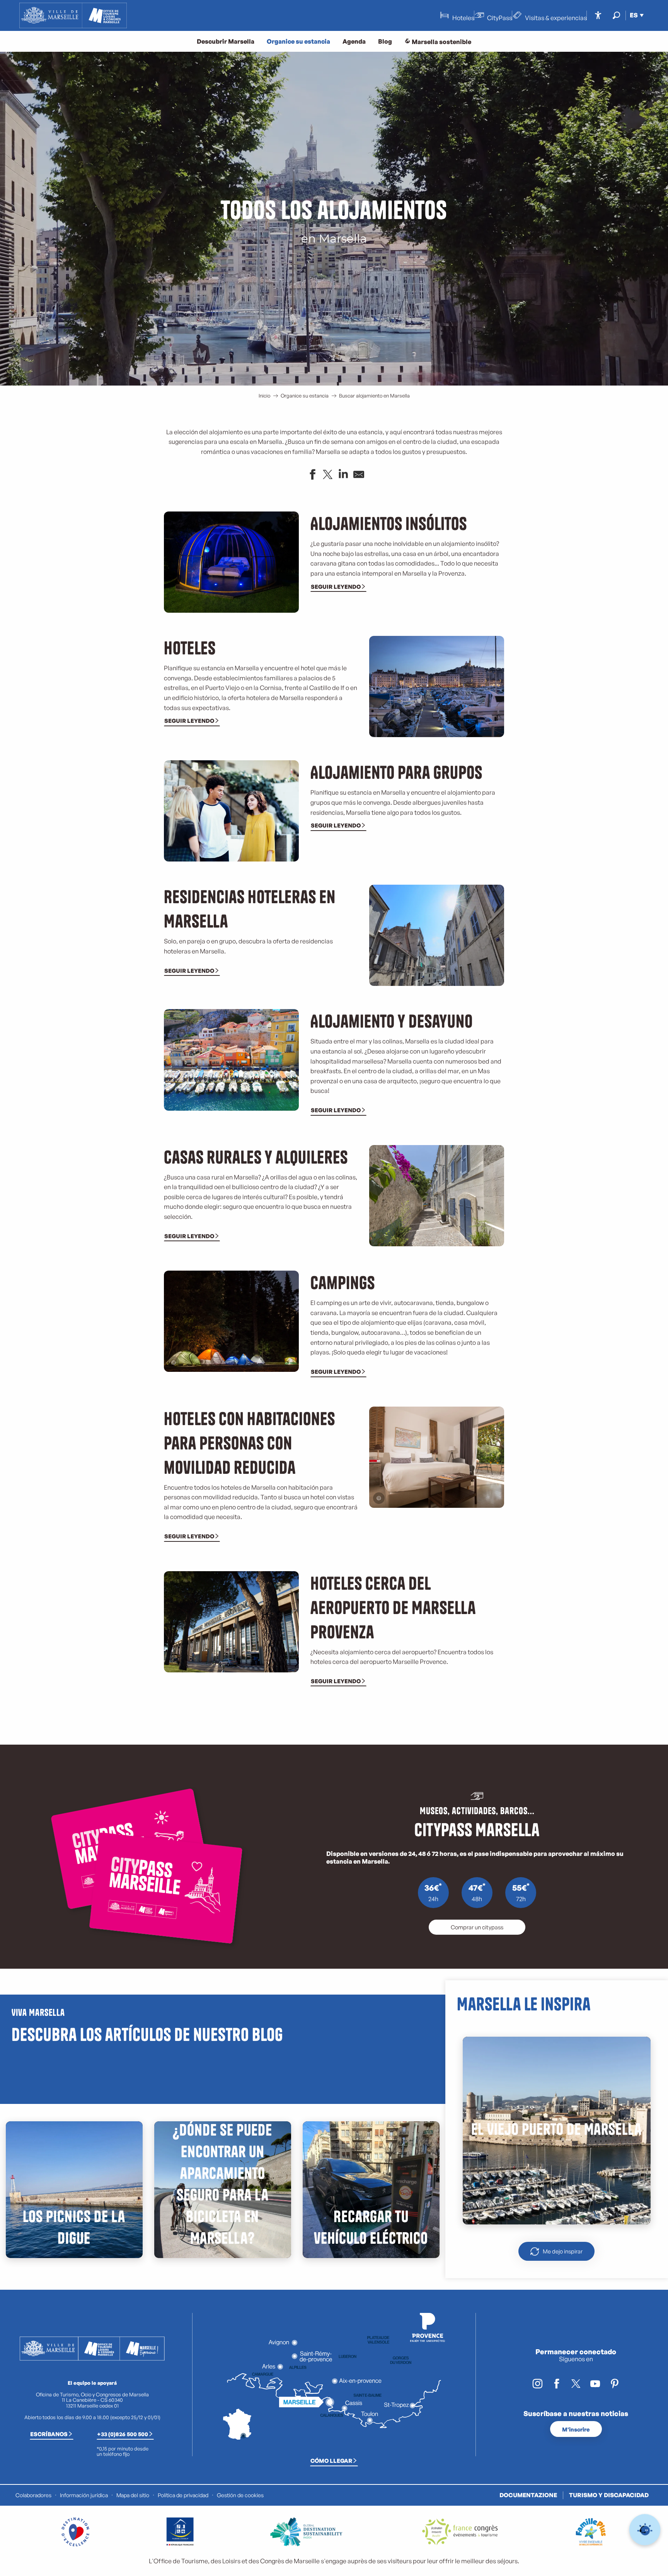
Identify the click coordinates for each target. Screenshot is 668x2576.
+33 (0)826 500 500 (123, 2434)
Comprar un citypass (477, 1927)
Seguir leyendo (336, 586)
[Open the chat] (645, 2530)
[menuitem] (73, 15)
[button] (616, 15)
